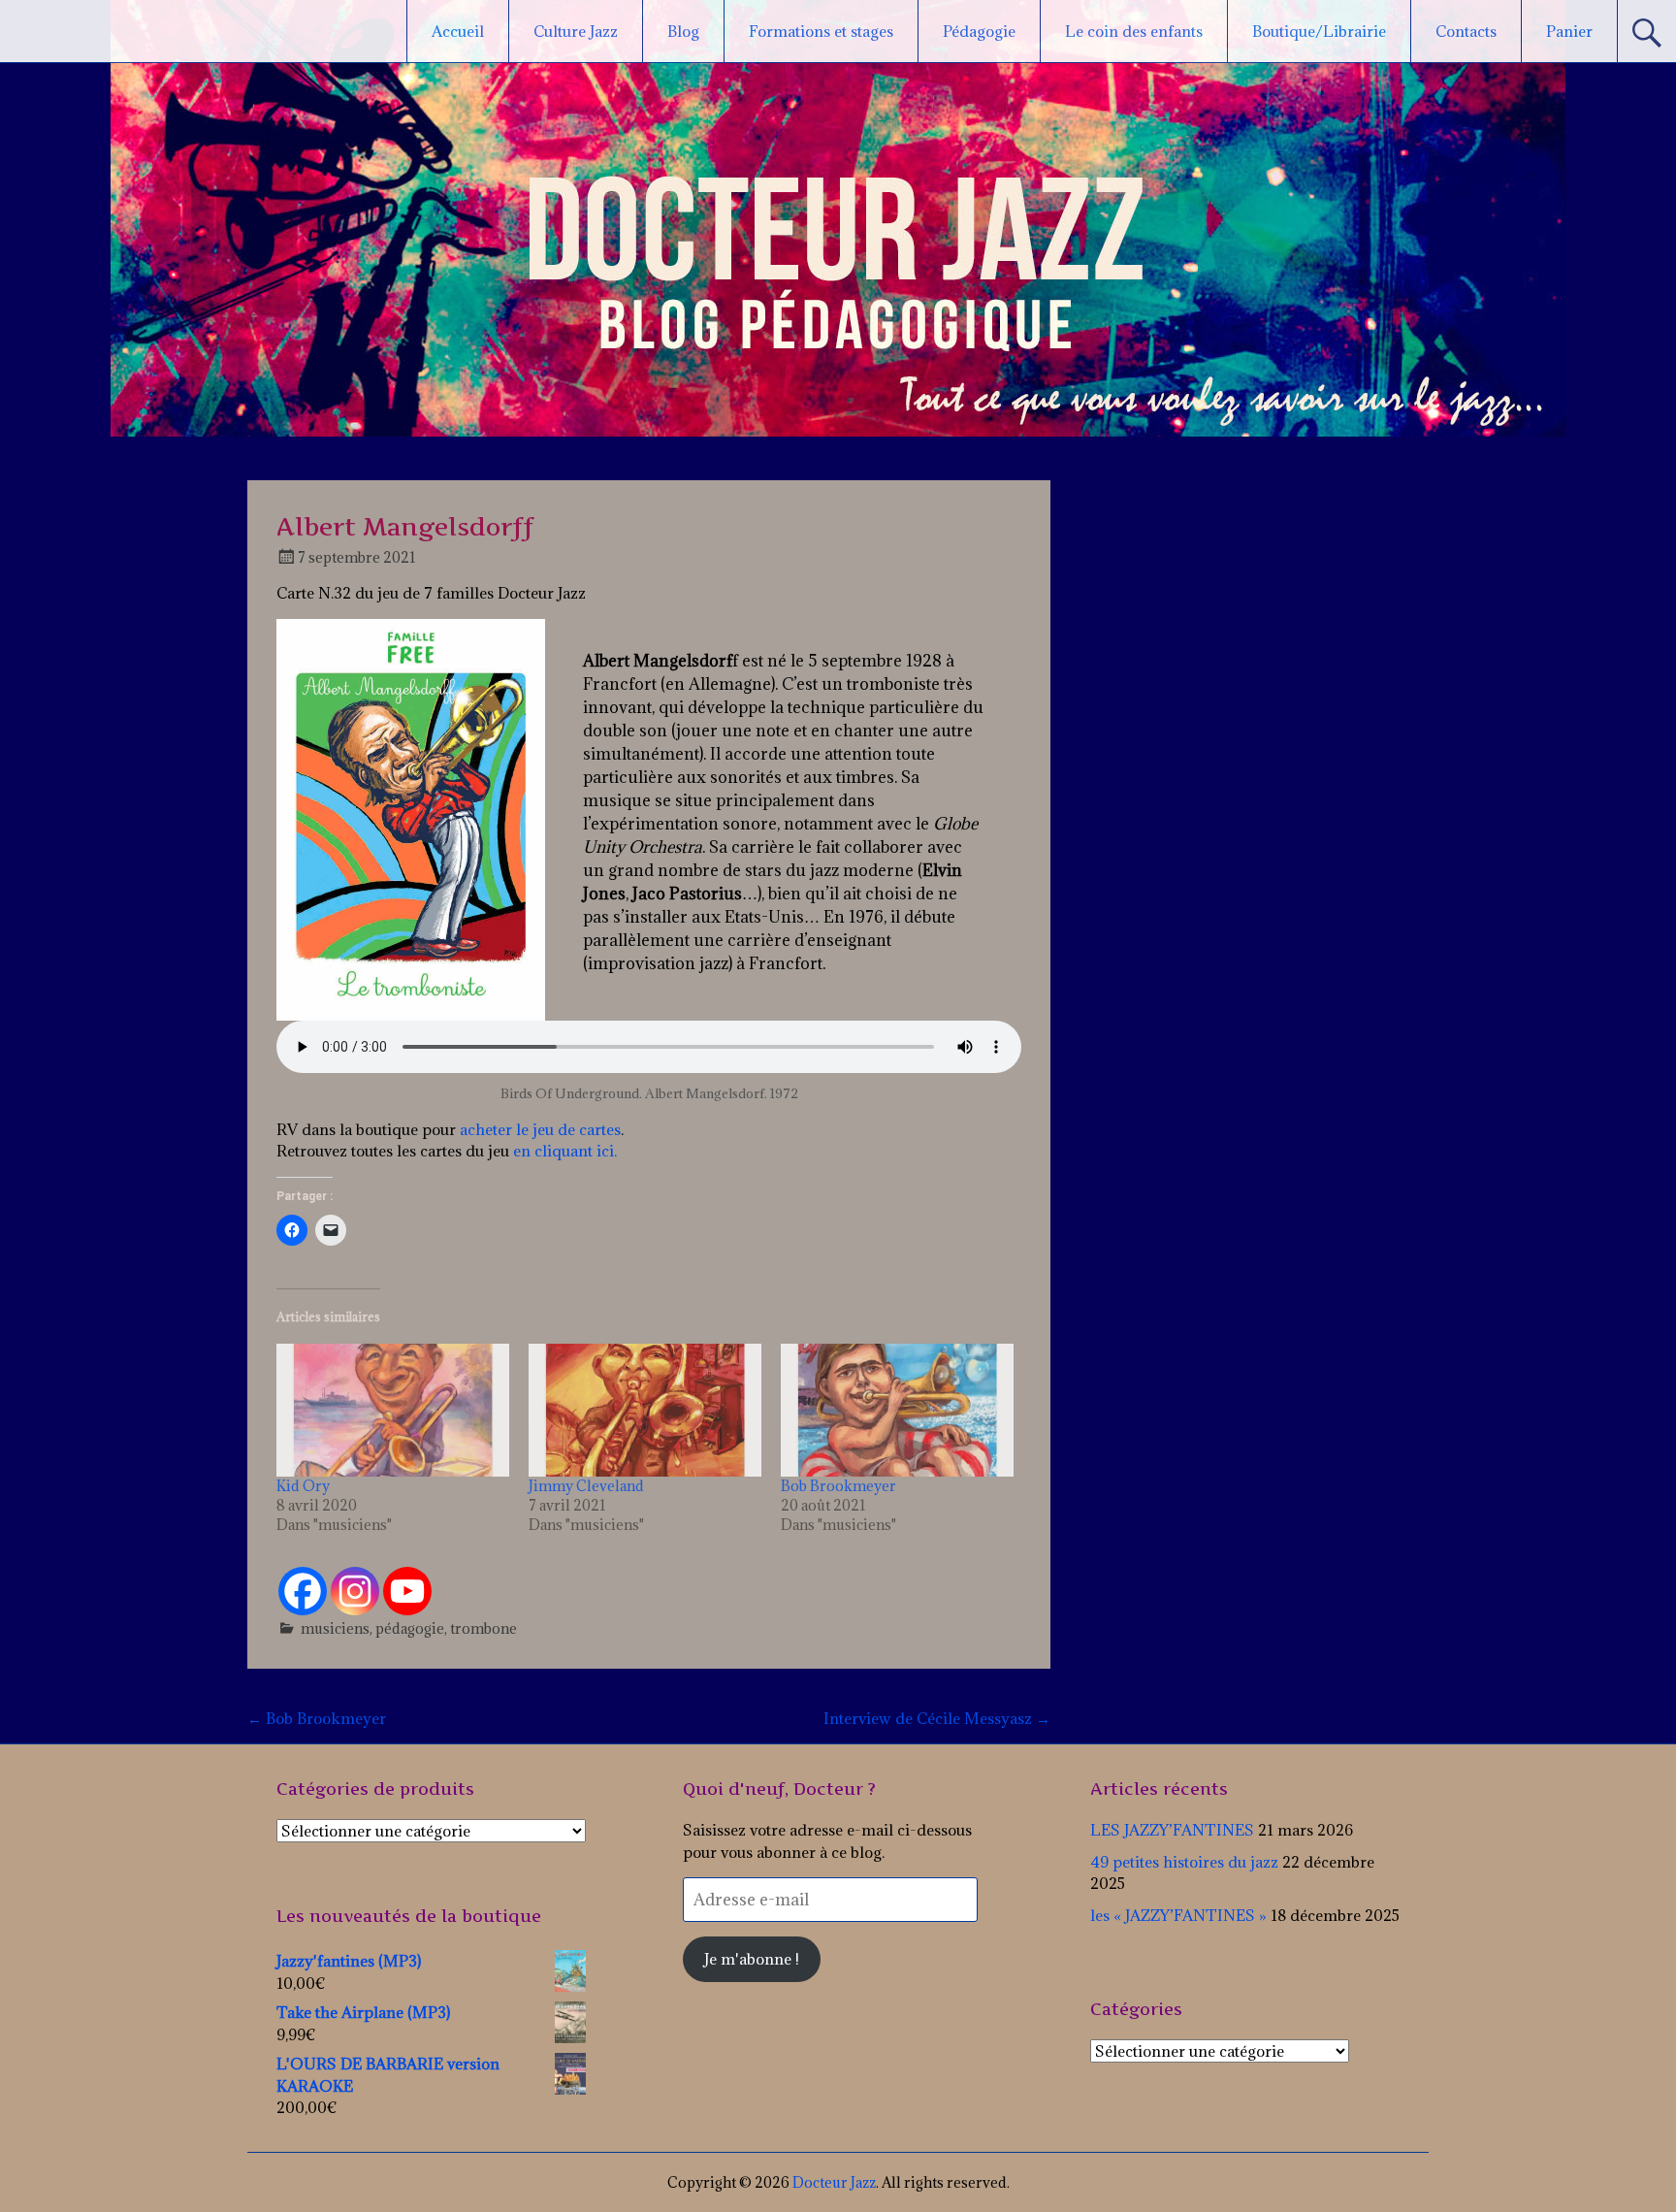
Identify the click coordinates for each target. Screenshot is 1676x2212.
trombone (483, 1628)
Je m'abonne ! (752, 1959)
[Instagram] (355, 1591)
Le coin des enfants (1134, 31)
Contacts (1466, 31)
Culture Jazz (576, 31)
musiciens (335, 1628)
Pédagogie (979, 31)
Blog (683, 31)
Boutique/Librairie (1319, 31)
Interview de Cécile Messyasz (937, 1718)
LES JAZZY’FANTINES (1172, 1830)
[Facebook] (303, 1591)
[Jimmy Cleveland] (645, 1410)
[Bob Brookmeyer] (897, 1410)
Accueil (458, 31)
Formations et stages (821, 31)
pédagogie (410, 1628)
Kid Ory (303, 1486)
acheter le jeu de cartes (540, 1129)
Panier (1569, 31)
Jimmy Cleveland (586, 1486)
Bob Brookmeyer (838, 1486)
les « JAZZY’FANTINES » (1178, 1915)
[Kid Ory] (393, 1410)
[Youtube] (407, 1591)
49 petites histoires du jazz (1184, 1862)
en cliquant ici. (563, 1151)
